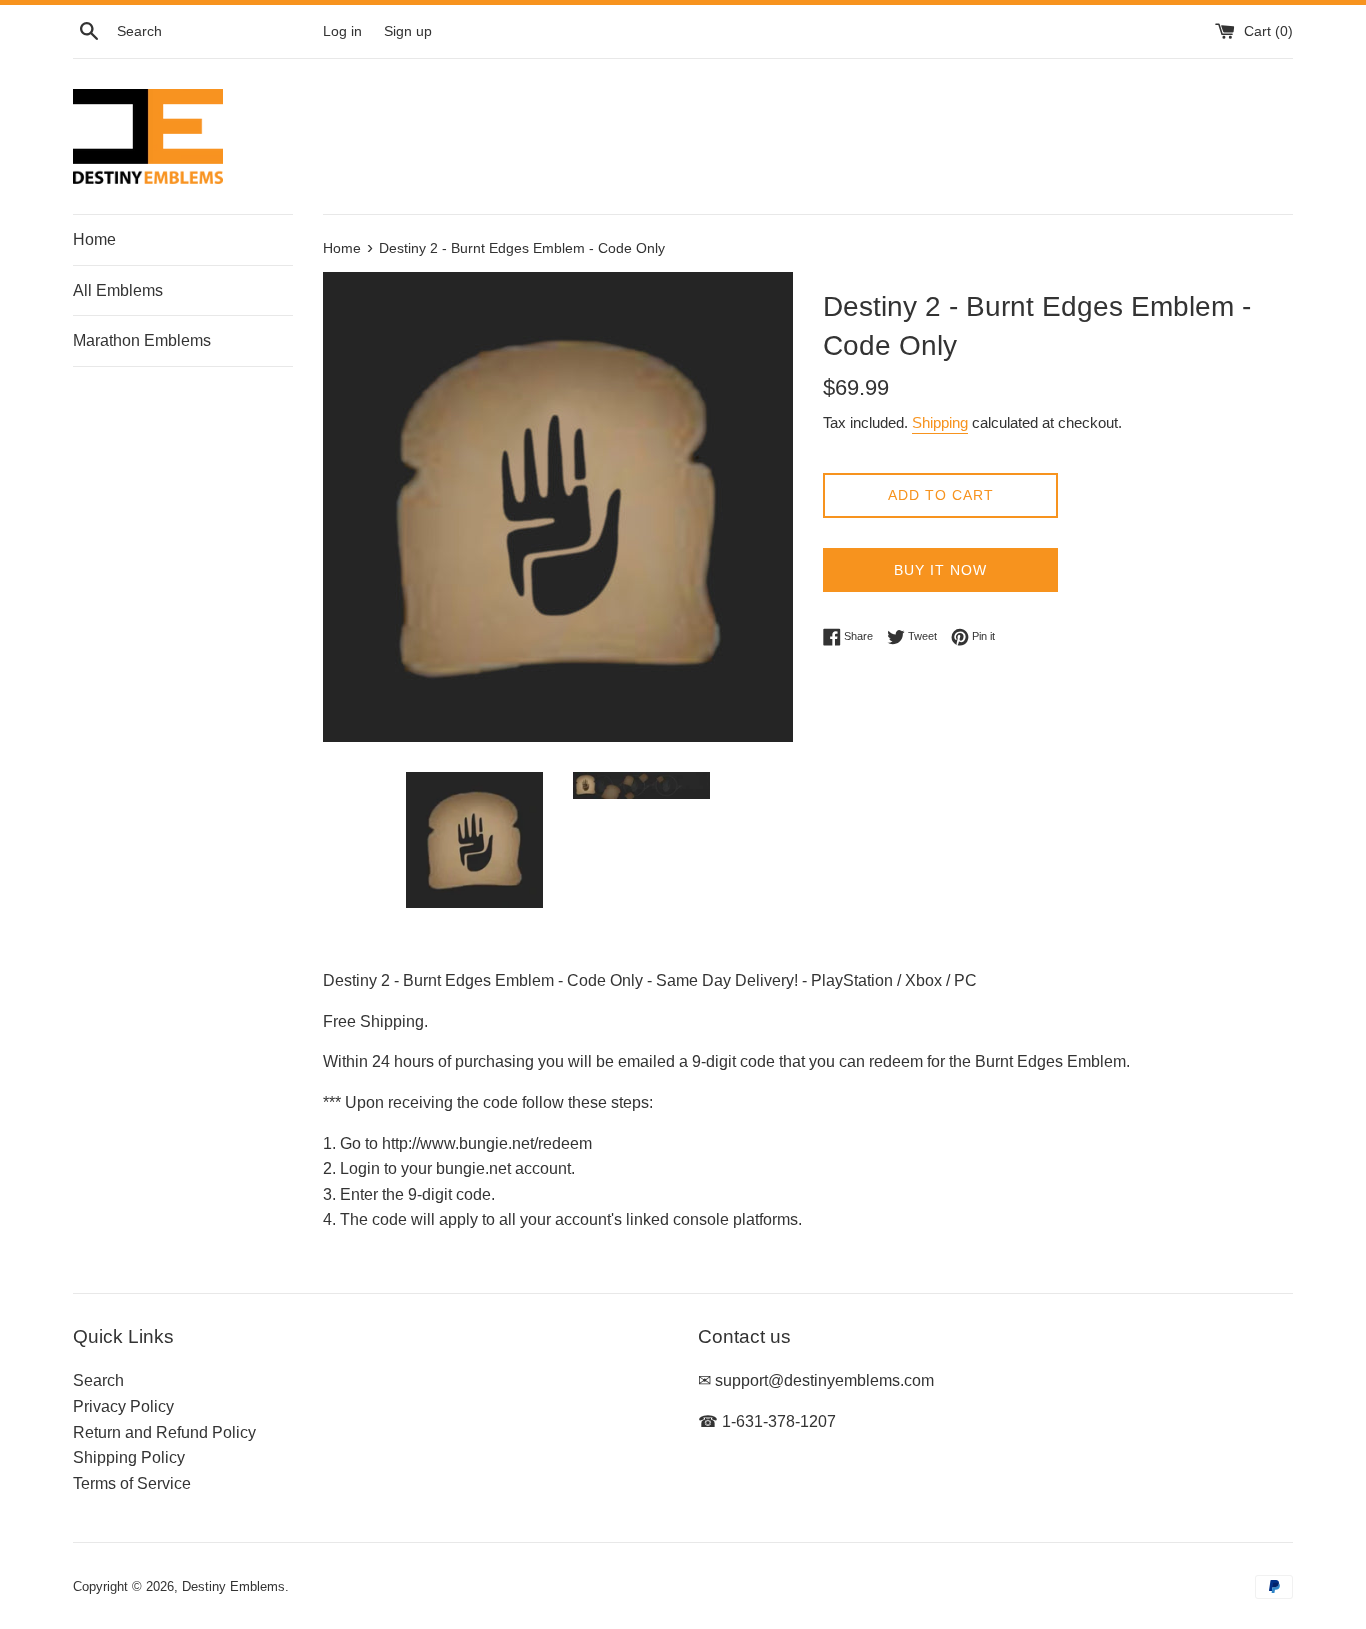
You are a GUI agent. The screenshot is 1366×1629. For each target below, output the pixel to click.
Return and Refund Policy (164, 1432)
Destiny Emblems (233, 1586)
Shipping (940, 422)
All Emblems (118, 290)
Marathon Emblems (142, 340)
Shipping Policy (129, 1457)
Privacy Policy (123, 1406)
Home (94, 239)
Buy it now (940, 570)
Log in (342, 31)
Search (98, 1380)
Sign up (408, 31)
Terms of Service (132, 1483)
